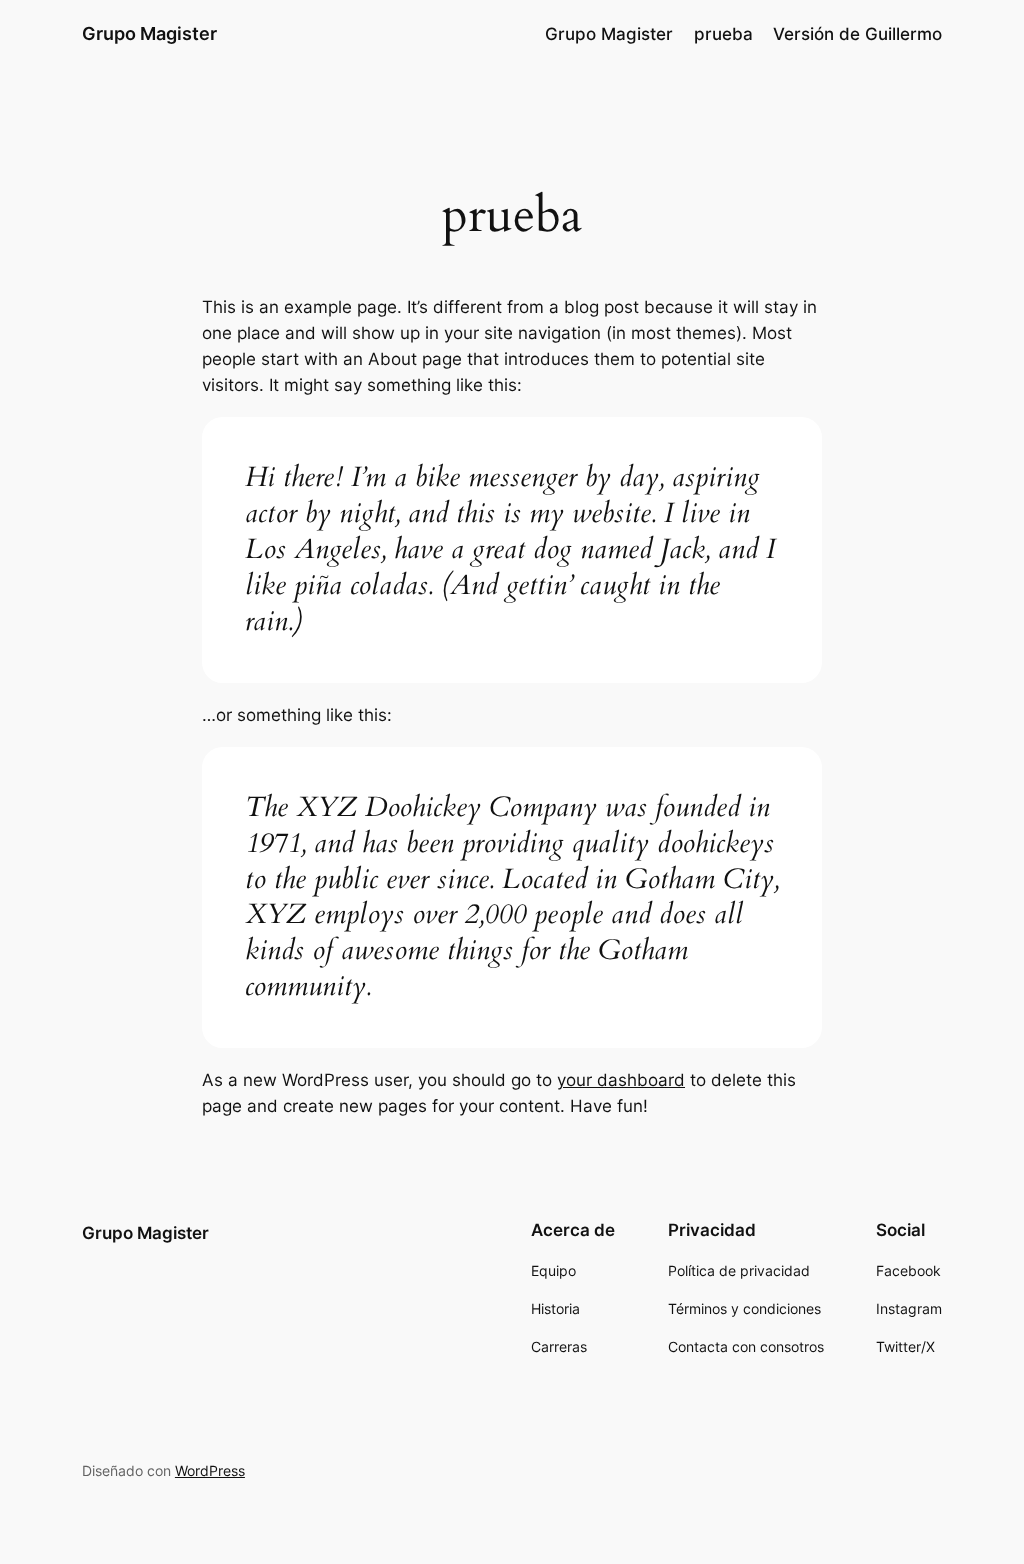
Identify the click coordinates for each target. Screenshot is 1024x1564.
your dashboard (621, 1080)
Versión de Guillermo (857, 34)
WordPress (210, 1470)
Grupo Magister (149, 33)
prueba (723, 34)
